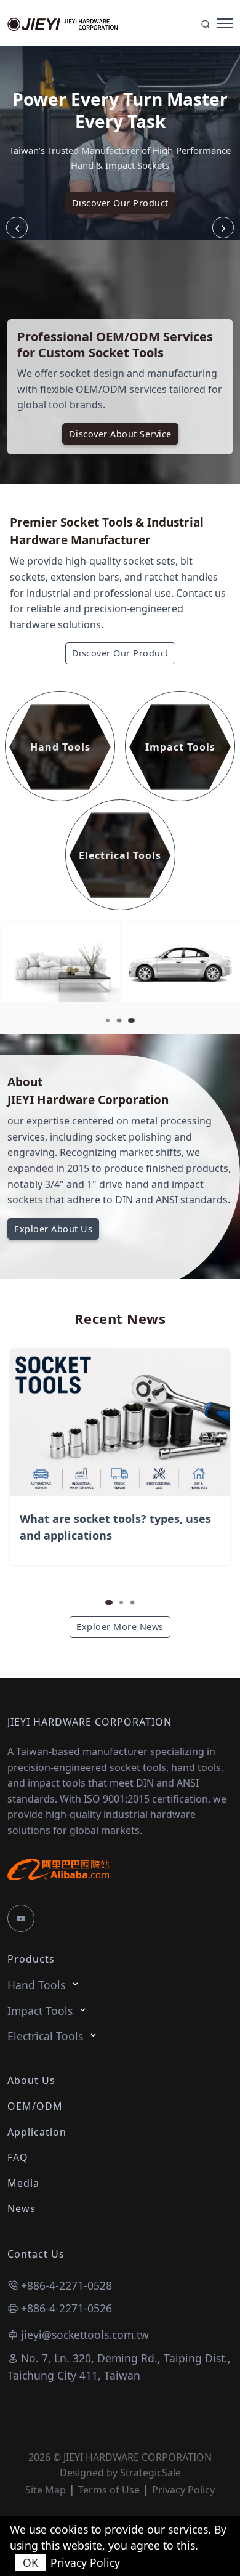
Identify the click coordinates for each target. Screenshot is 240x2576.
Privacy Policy (183, 2490)
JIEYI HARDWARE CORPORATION (90, 1722)
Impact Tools (40, 2011)
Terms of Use (109, 2490)
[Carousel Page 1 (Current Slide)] (109, 1602)
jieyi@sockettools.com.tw (85, 2335)
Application (37, 2132)
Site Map (46, 2490)
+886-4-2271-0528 (66, 2285)
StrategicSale (150, 2473)
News (22, 2208)
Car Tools (154, 965)
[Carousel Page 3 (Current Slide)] (131, 1020)
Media (23, 2183)
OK (30, 2562)
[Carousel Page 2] (119, 1020)
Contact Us (36, 2254)
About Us (31, 2080)
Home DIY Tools (46, 965)
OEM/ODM (35, 2106)
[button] (223, 228)
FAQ (18, 2157)
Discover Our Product (120, 203)
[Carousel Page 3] (132, 1602)
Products (31, 1959)
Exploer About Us (53, 1229)
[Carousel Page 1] (108, 1020)
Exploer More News (120, 1627)
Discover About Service (120, 434)
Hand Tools (36, 1985)
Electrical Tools (45, 2036)
